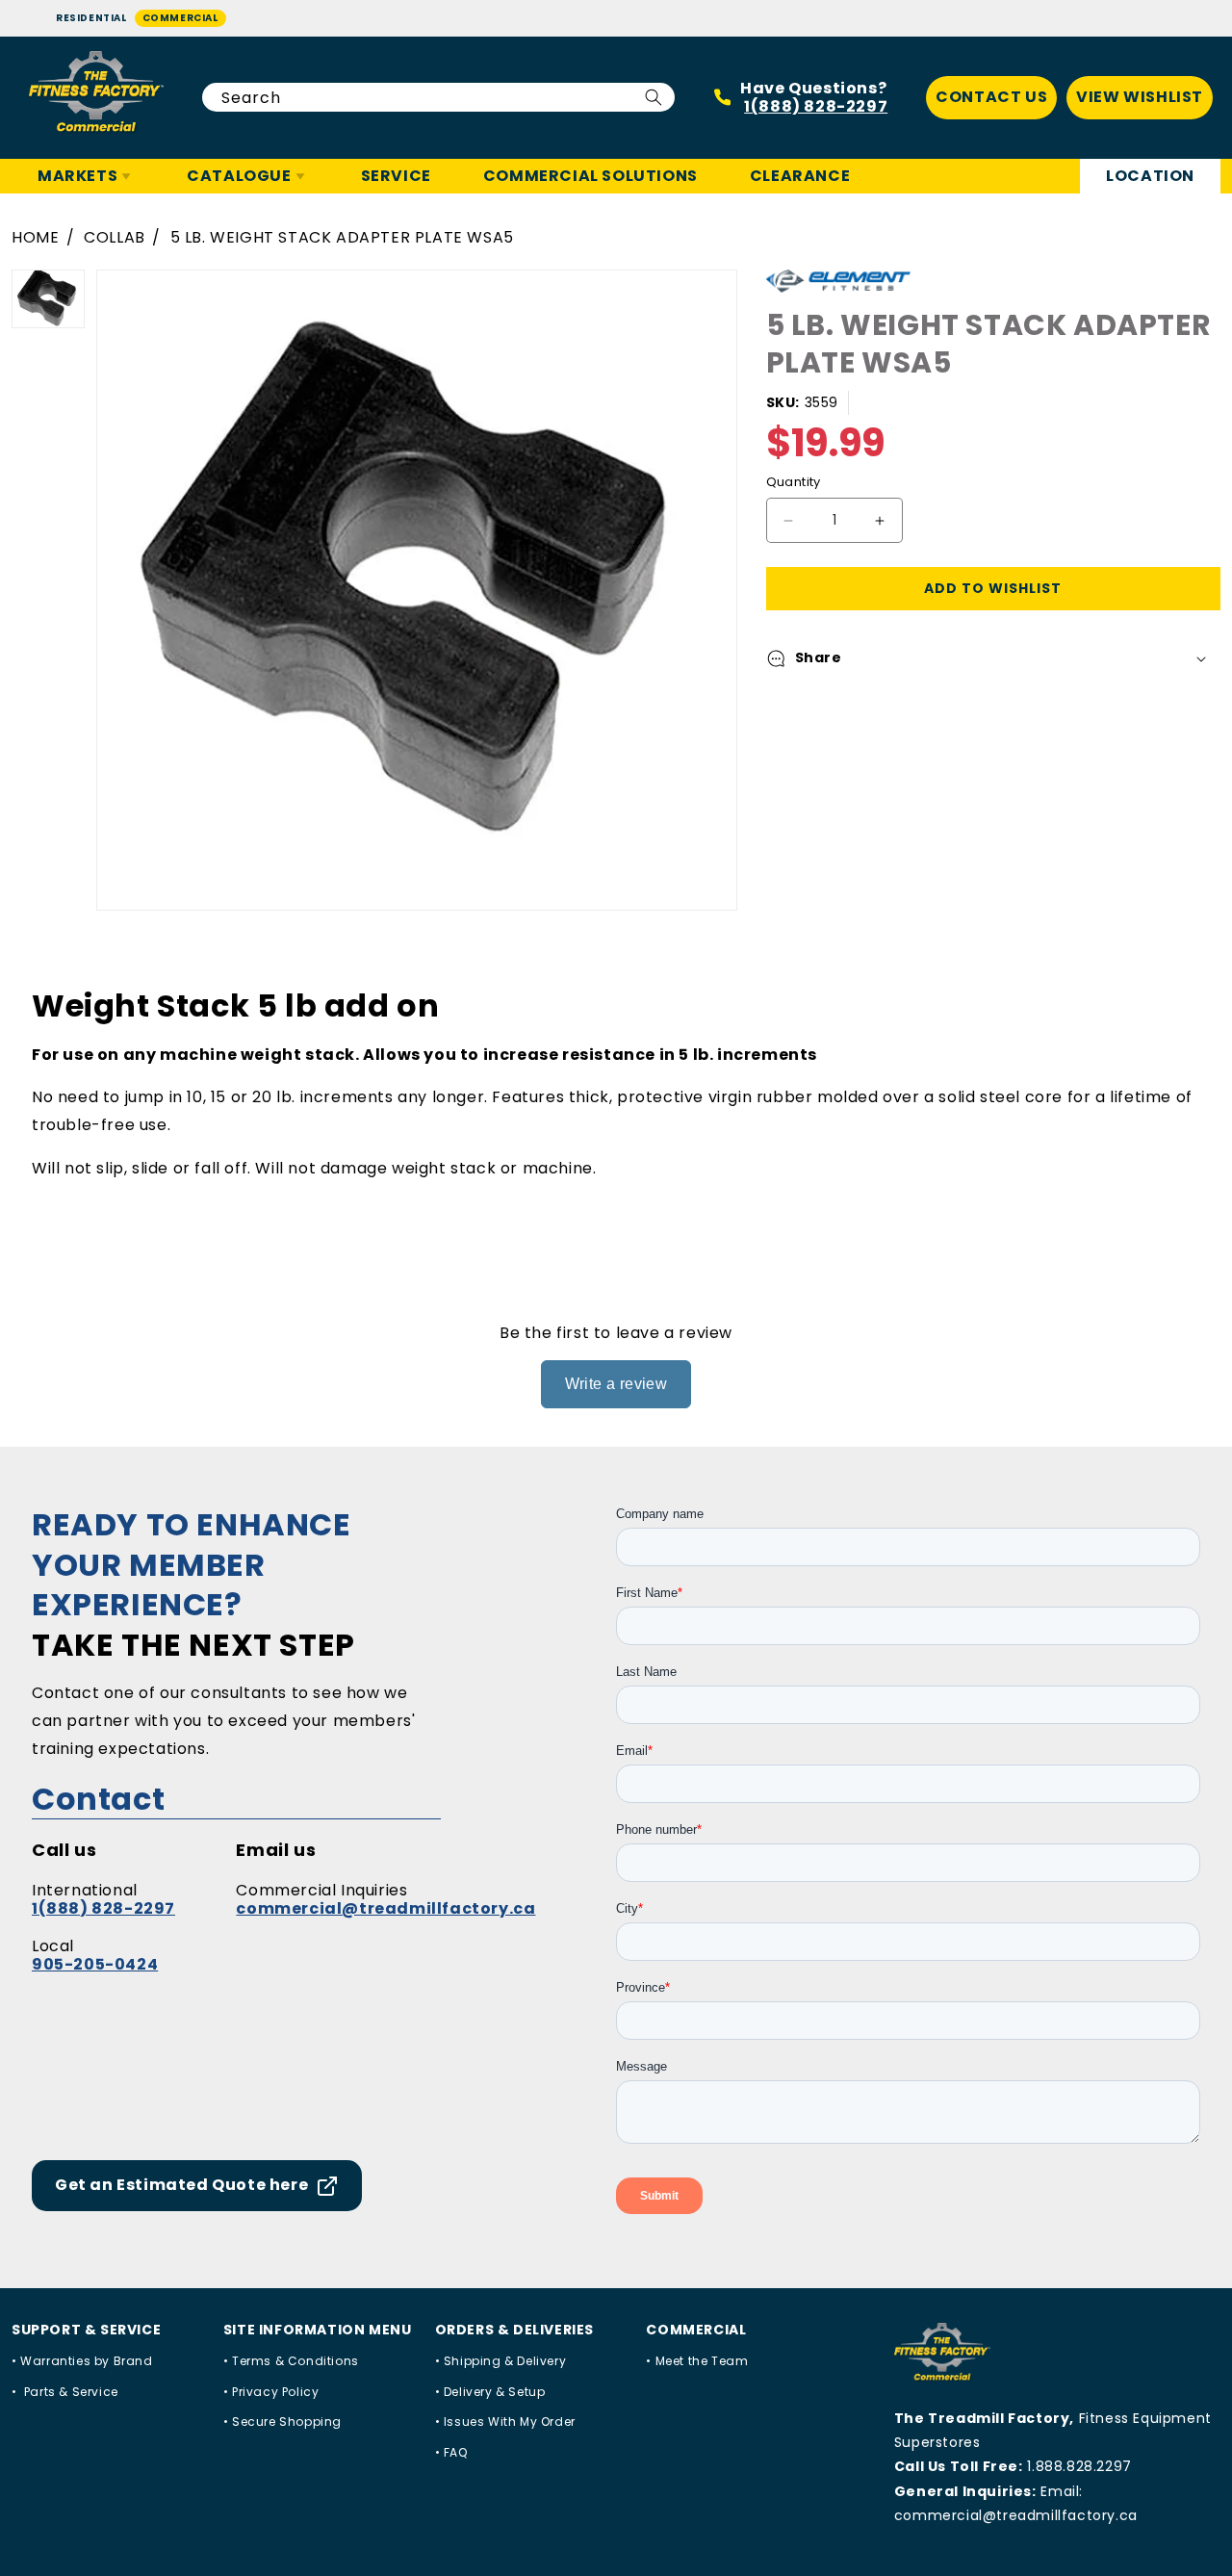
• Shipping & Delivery (501, 2361)
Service (396, 176)
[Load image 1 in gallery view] (48, 299)
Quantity (794, 483)
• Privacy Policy (271, 2392)
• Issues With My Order (505, 2421)
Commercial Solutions (590, 176)
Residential (91, 18)
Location (1150, 176)
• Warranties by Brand (82, 2361)
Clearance (800, 176)
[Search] (654, 97)
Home (35, 237)
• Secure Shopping (282, 2421)
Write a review (616, 1384)
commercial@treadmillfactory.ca (385, 1908)
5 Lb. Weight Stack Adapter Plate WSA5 (342, 237)
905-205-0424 (95, 1964)
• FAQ (451, 2452)
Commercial (180, 18)
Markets (77, 176)
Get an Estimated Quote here (181, 2185)
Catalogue (239, 176)
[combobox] (438, 97)
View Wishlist (1140, 97)
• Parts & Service (65, 2392)
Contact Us (991, 97)
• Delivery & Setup (490, 2392)
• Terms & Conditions (291, 2361)
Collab (115, 237)
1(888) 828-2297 (816, 106)
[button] (993, 658)
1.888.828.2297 (1079, 2466)
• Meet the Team (697, 2361)
